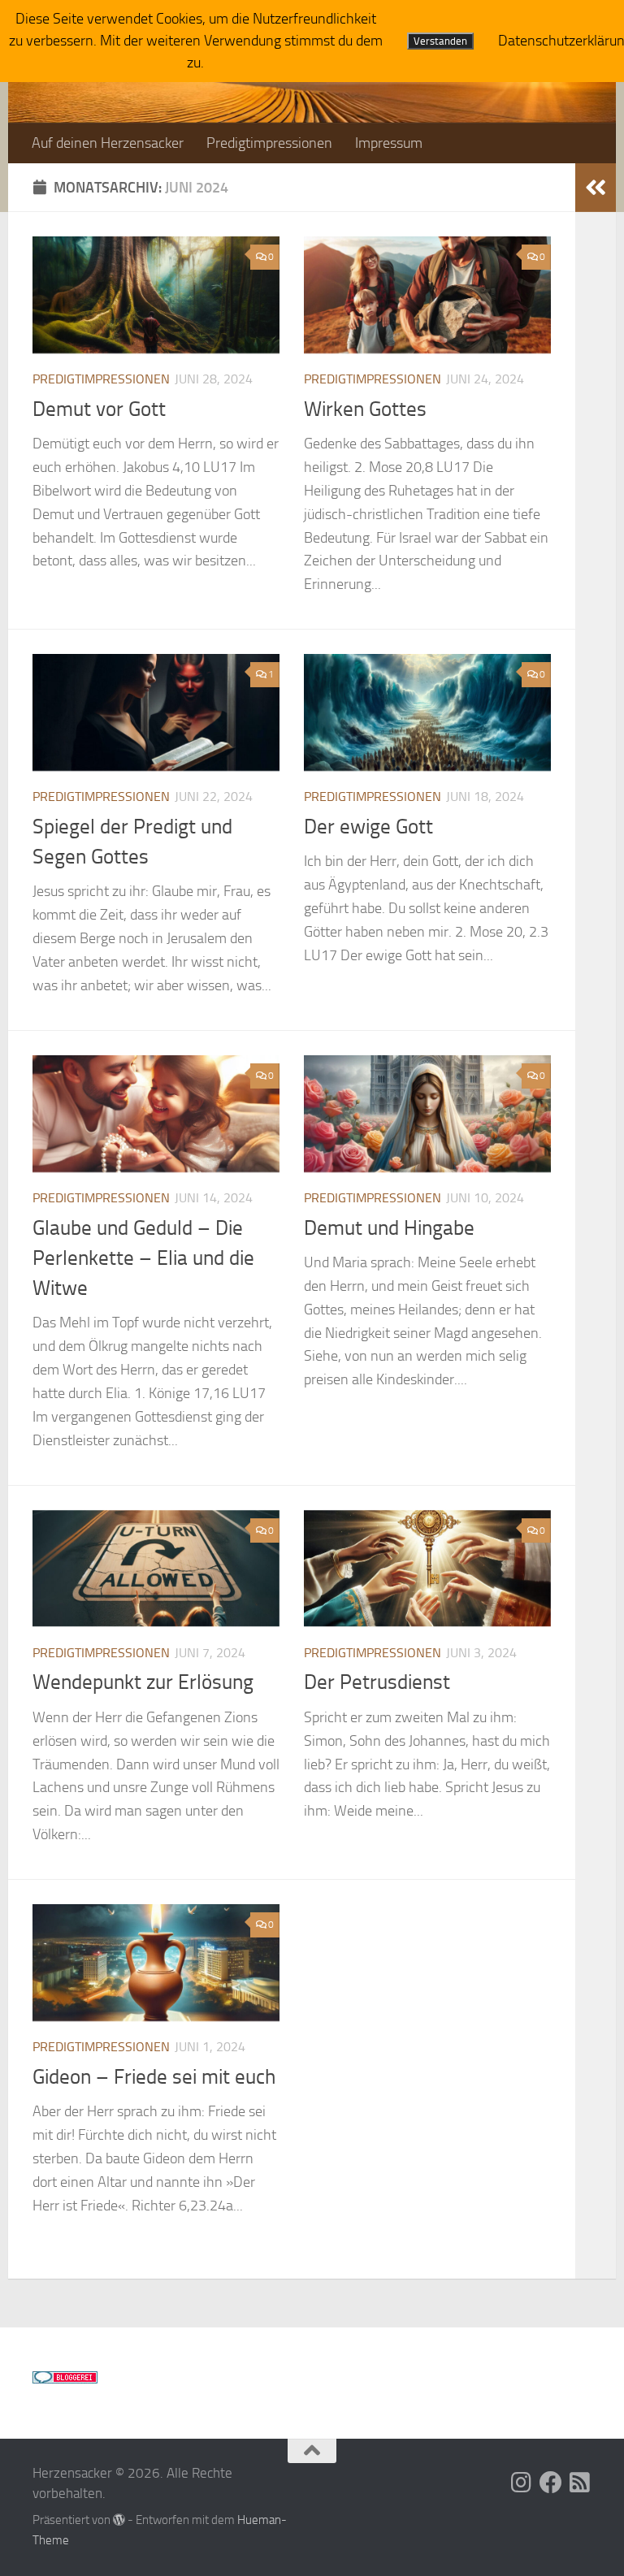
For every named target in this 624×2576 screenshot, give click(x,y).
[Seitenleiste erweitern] (596, 188)
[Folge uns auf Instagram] (522, 2483)
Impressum (389, 143)
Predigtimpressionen (269, 143)
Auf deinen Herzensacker (108, 143)
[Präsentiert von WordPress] (119, 2520)
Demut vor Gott (99, 409)
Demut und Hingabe (389, 1228)
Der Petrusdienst (377, 1682)
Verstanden (440, 41)
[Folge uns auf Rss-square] (580, 2483)
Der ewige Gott (368, 827)
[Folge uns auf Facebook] (551, 2483)
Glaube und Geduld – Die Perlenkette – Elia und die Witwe (143, 1258)
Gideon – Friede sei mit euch (154, 2077)
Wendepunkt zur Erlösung (143, 1682)
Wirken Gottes (365, 409)
